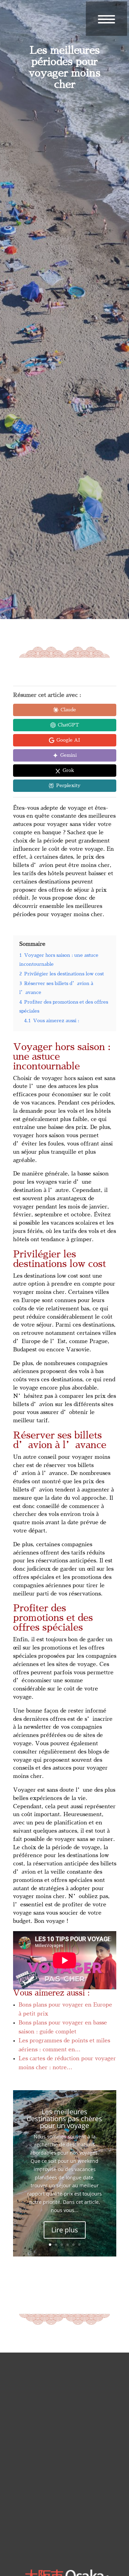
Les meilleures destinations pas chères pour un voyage (64, 2119)
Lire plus (65, 2230)
